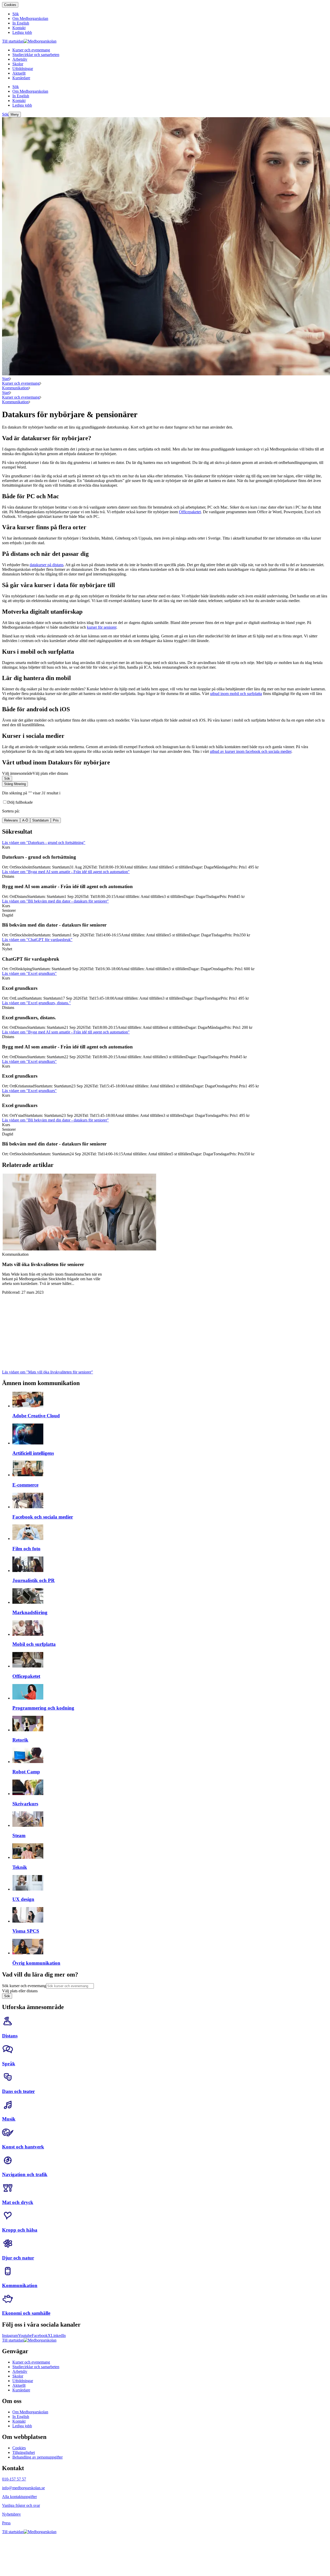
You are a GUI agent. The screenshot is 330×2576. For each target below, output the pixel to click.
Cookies (10, 5)
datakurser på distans (47, 565)
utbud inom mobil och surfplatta (236, 694)
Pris (56, 820)
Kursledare (21, 2390)
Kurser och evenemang (21, 383)
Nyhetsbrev (11, 2514)
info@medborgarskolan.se (23, 2488)
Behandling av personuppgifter (38, 2457)
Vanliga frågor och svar (21, 2505)
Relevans (11, 820)
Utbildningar (23, 2381)
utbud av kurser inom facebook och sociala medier (251, 751)
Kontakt (19, 2421)
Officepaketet (190, 512)
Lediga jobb (22, 2426)
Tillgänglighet (24, 2452)
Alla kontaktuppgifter (19, 2497)
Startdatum (40, 820)
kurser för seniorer (102, 627)
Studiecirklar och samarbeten (36, 2367)
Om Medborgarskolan (30, 2412)
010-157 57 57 (14, 2479)
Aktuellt (19, 2385)
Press (6, 2523)
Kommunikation (15, 388)
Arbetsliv (20, 2371)
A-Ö (25, 820)
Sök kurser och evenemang (24, 1986)
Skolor (18, 2376)
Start (6, 379)
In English (21, 2417)
